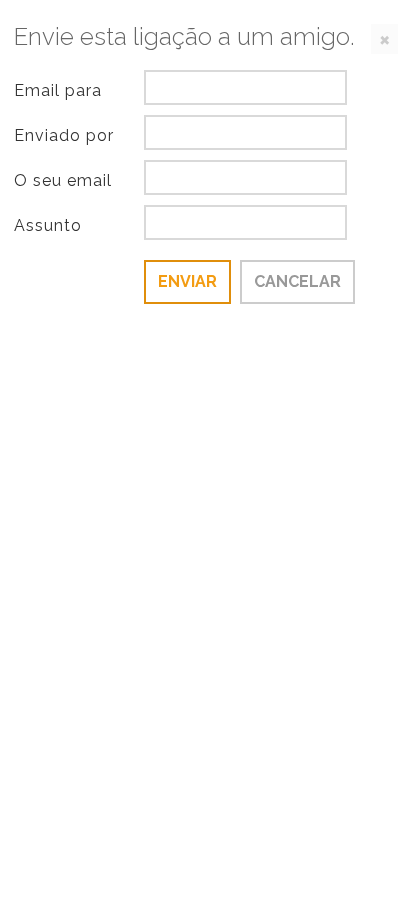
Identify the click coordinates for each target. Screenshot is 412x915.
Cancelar (297, 281)
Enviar (187, 281)
